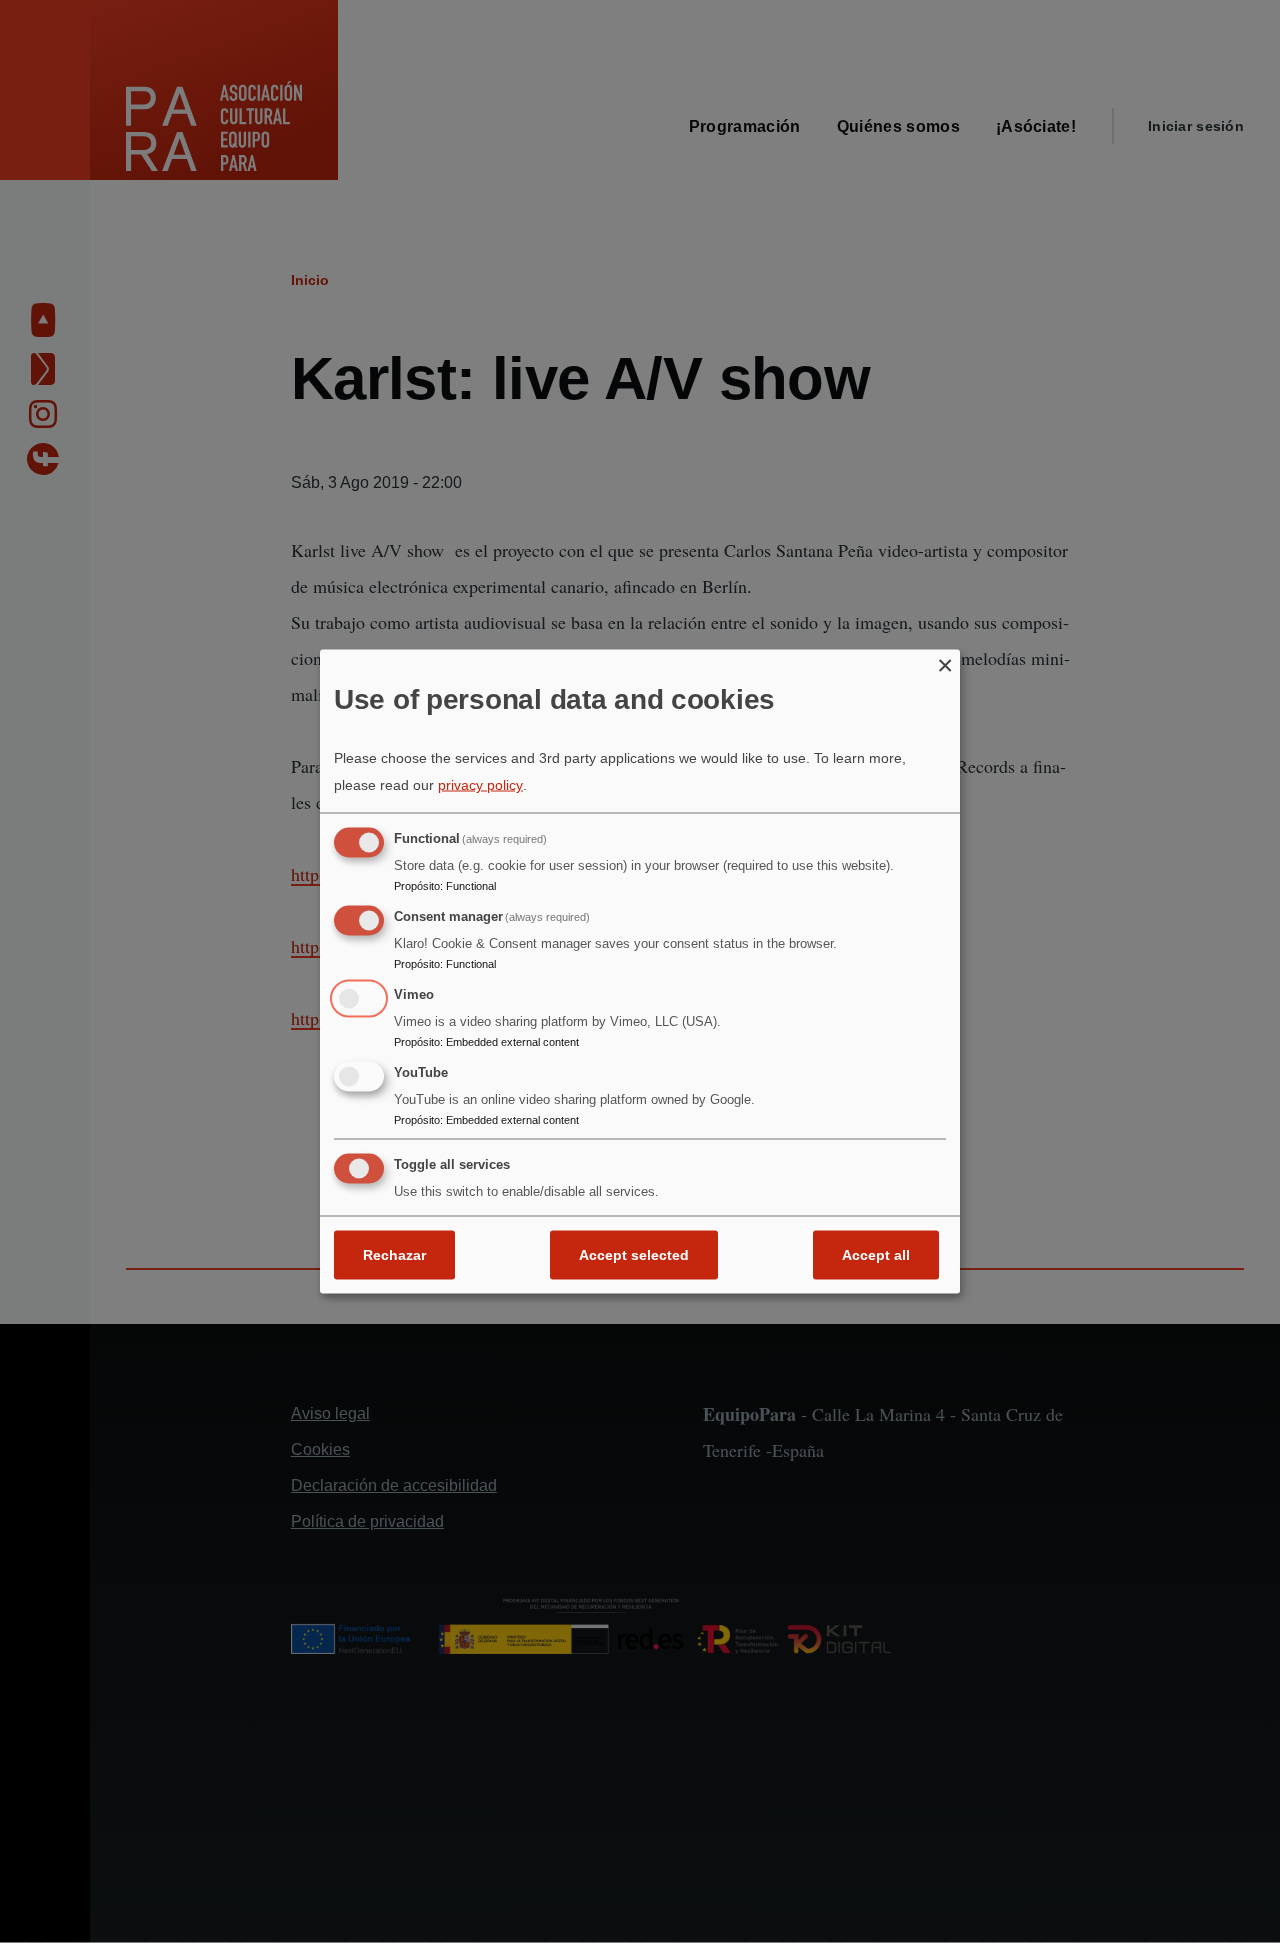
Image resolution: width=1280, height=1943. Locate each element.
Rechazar (394, 1255)
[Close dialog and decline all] (945, 661)
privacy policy (480, 785)
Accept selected (634, 1255)
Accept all (876, 1255)
